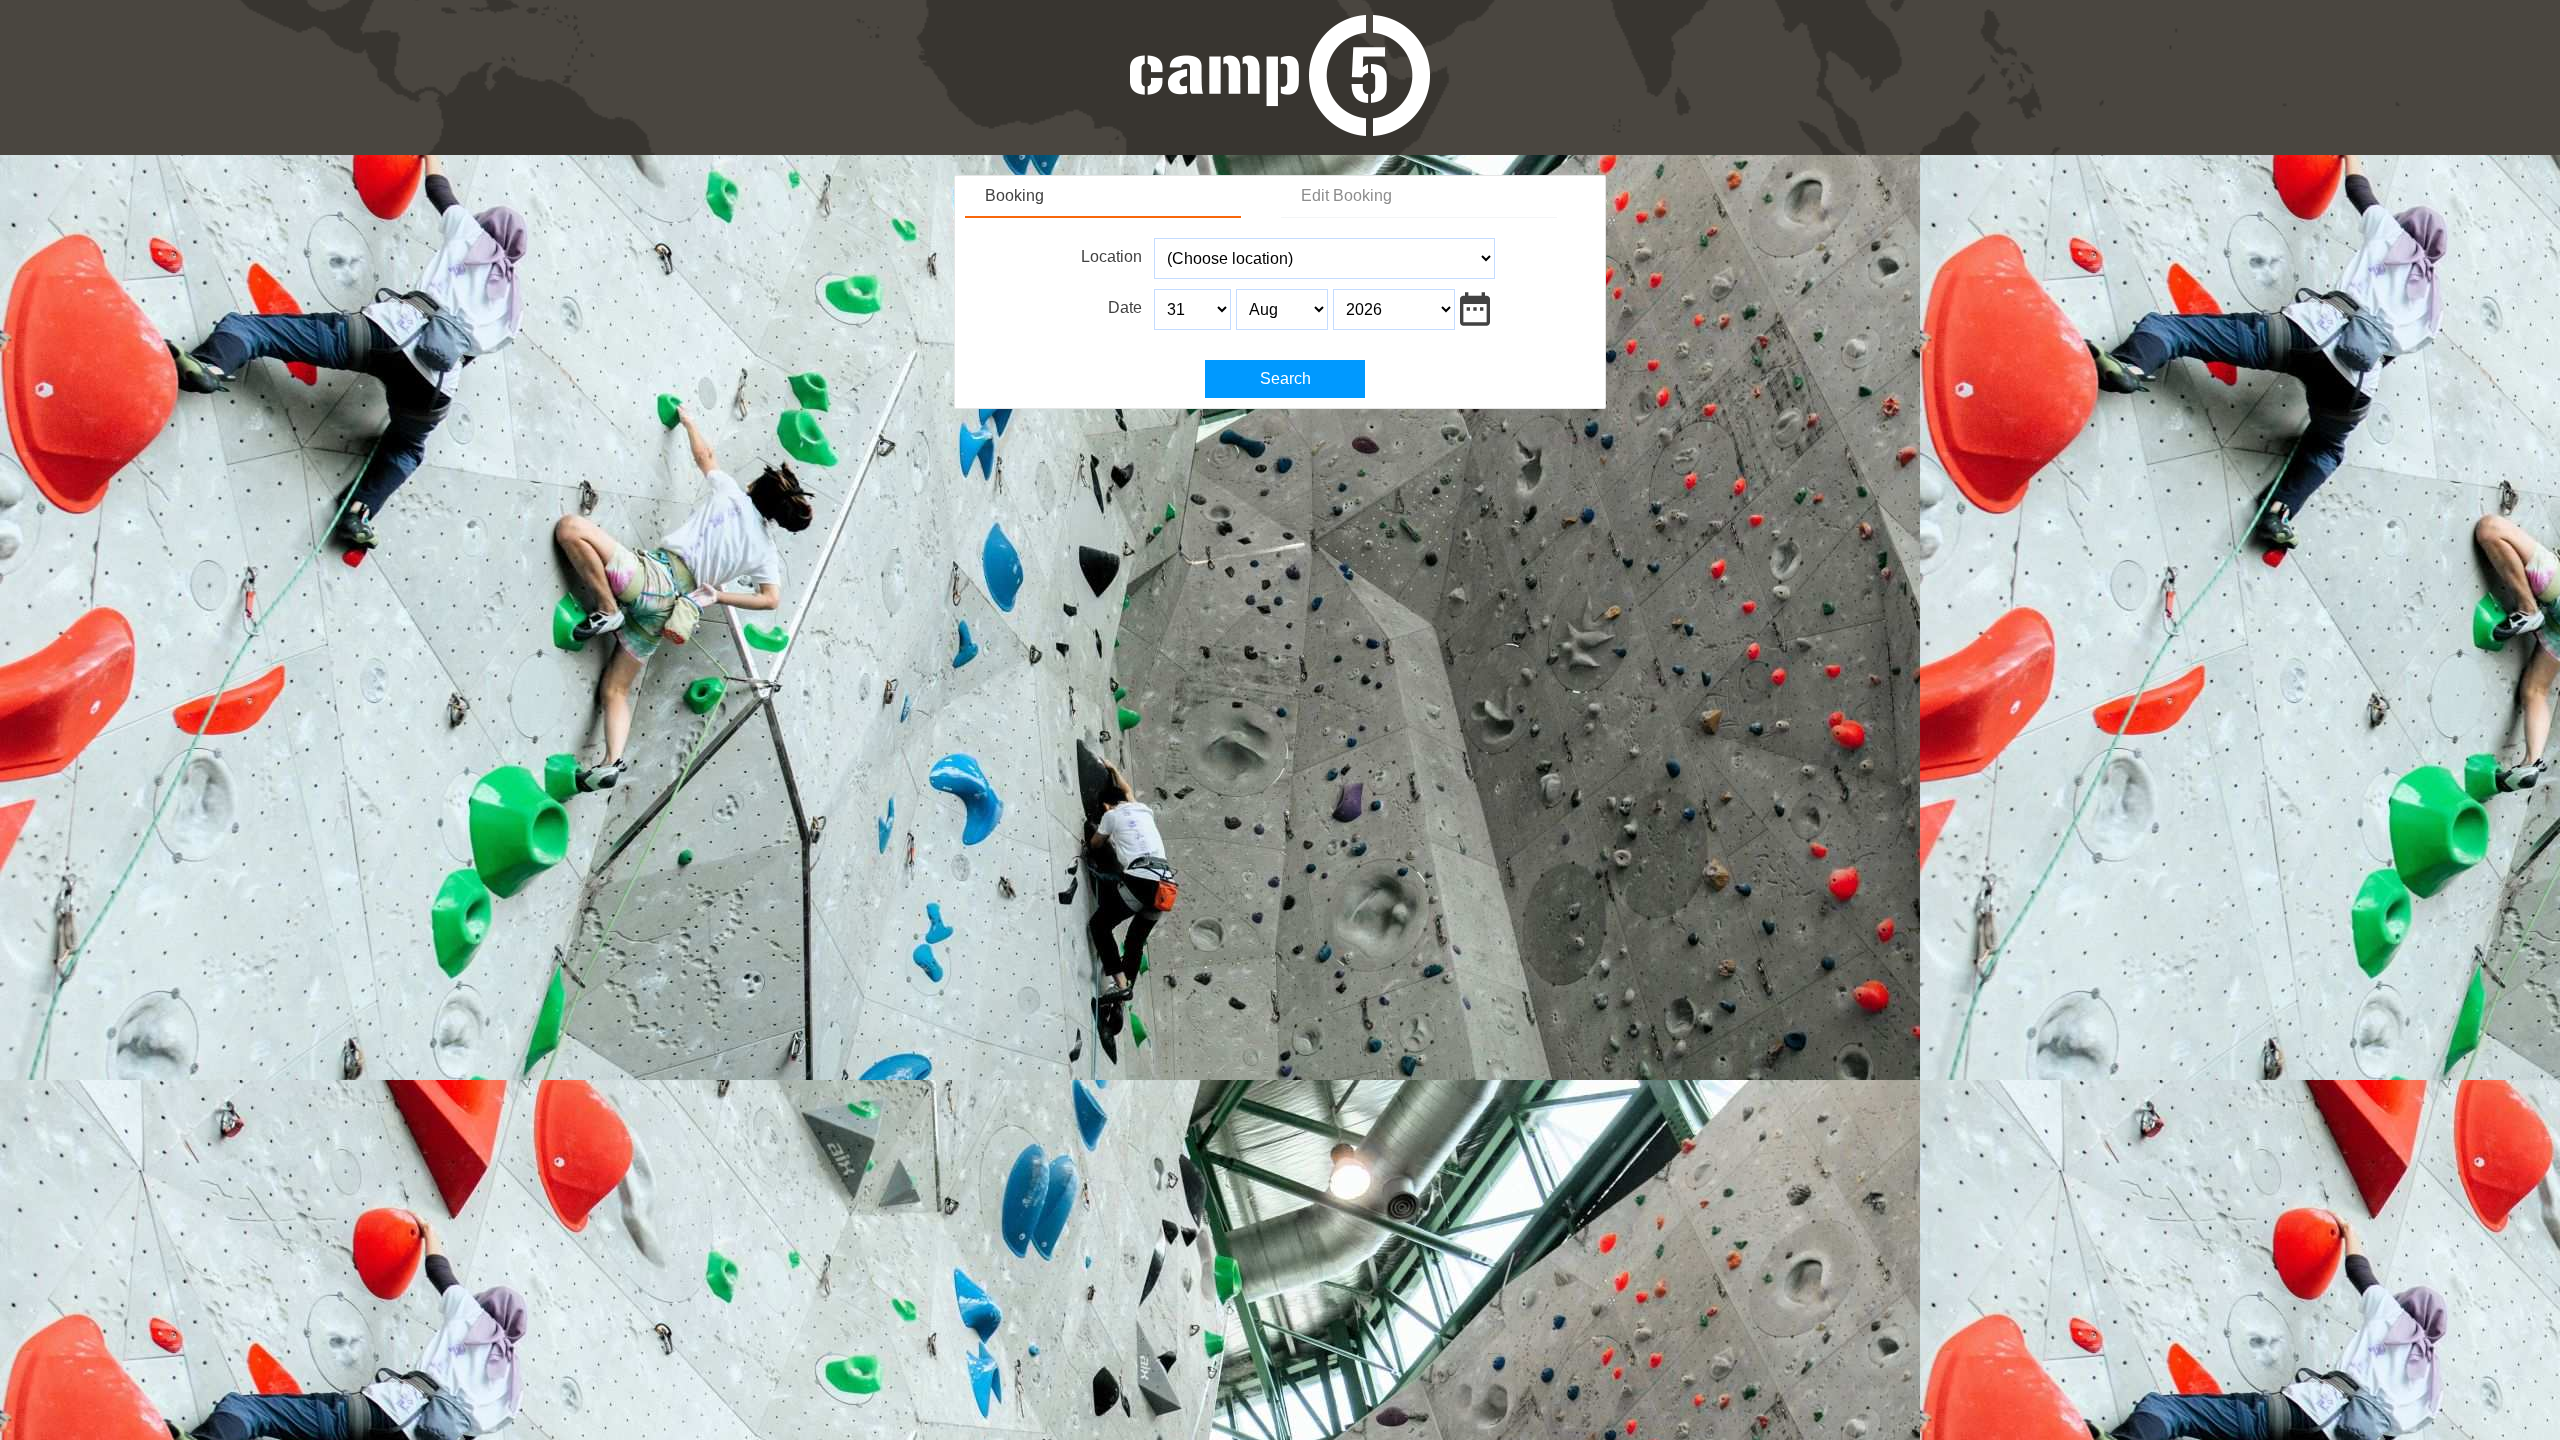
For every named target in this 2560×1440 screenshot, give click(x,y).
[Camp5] (1280, 130)
